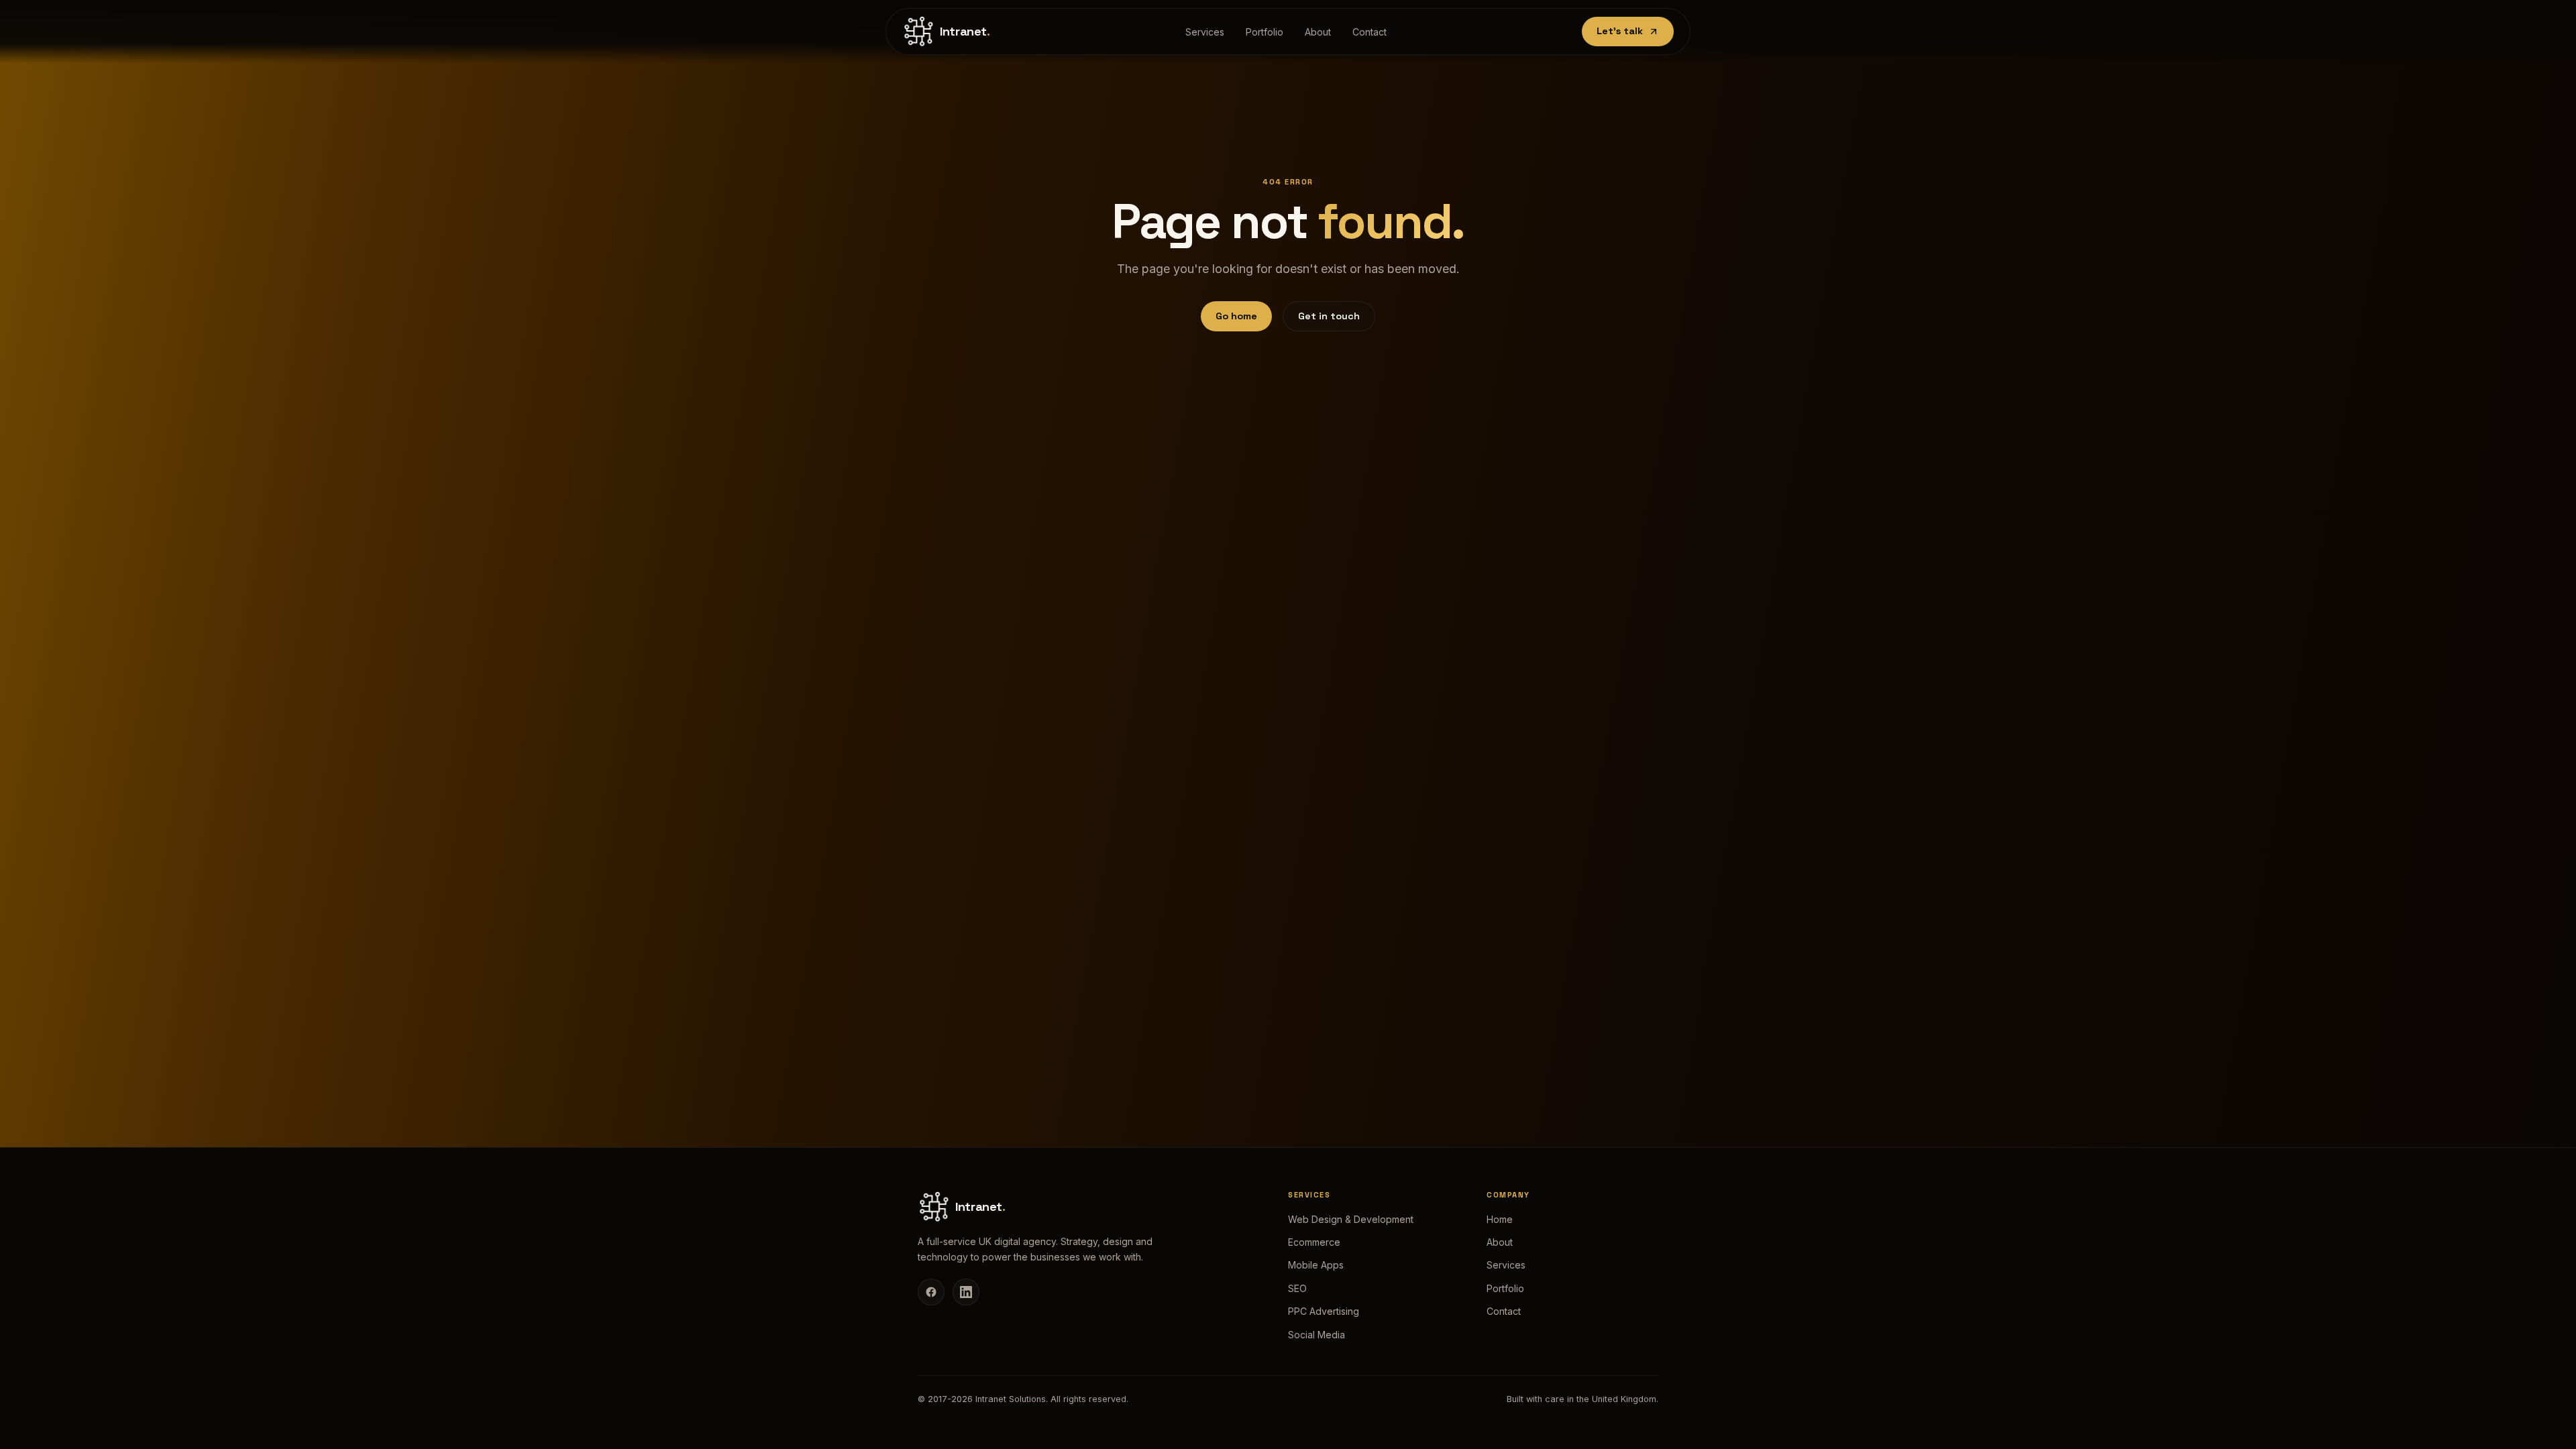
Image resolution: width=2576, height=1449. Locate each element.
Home (1500, 1219)
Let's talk (1620, 31)
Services (1205, 32)
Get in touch (1329, 316)
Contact (1370, 32)
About (1318, 32)
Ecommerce (1314, 1242)
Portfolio (1265, 32)
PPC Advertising (1324, 1311)
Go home (1236, 316)
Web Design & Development (1351, 1219)
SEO (1297, 1288)
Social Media (1317, 1335)
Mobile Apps (1316, 1265)
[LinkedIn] (966, 1292)
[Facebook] (931, 1292)
